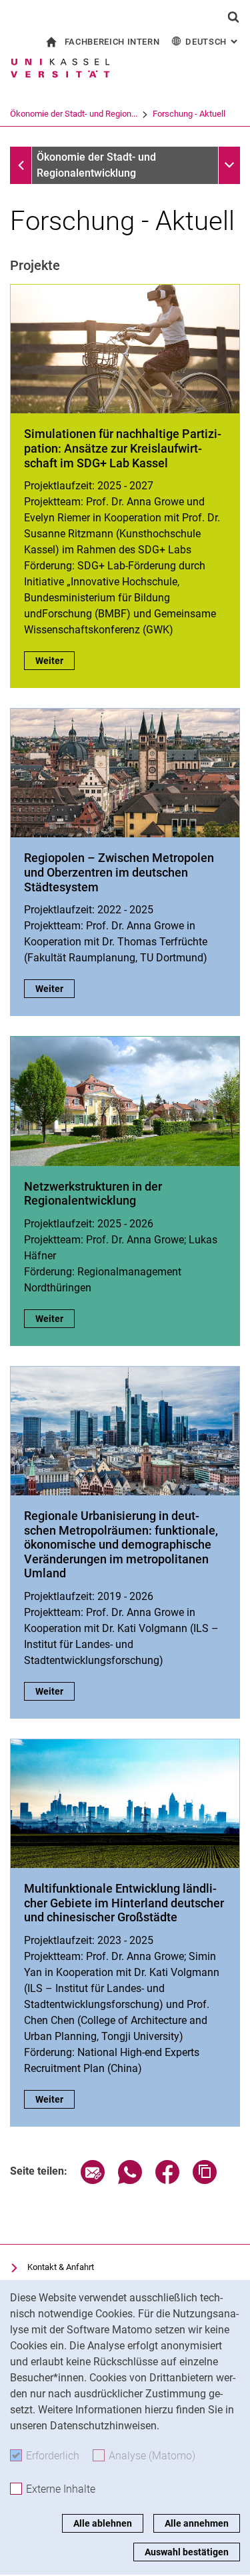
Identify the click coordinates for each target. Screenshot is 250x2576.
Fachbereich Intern (112, 42)
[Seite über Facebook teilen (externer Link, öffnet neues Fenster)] (167, 2180)
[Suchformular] (233, 17)
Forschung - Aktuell (189, 114)
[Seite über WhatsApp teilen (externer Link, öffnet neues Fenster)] (130, 2180)
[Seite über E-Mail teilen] (93, 2180)
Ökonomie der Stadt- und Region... (74, 114)
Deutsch (213, 42)
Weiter (55, 661)
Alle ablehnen (103, 2523)
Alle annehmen (197, 2523)
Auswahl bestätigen (187, 2552)
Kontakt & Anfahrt (61, 2267)
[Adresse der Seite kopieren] (205, 2180)
